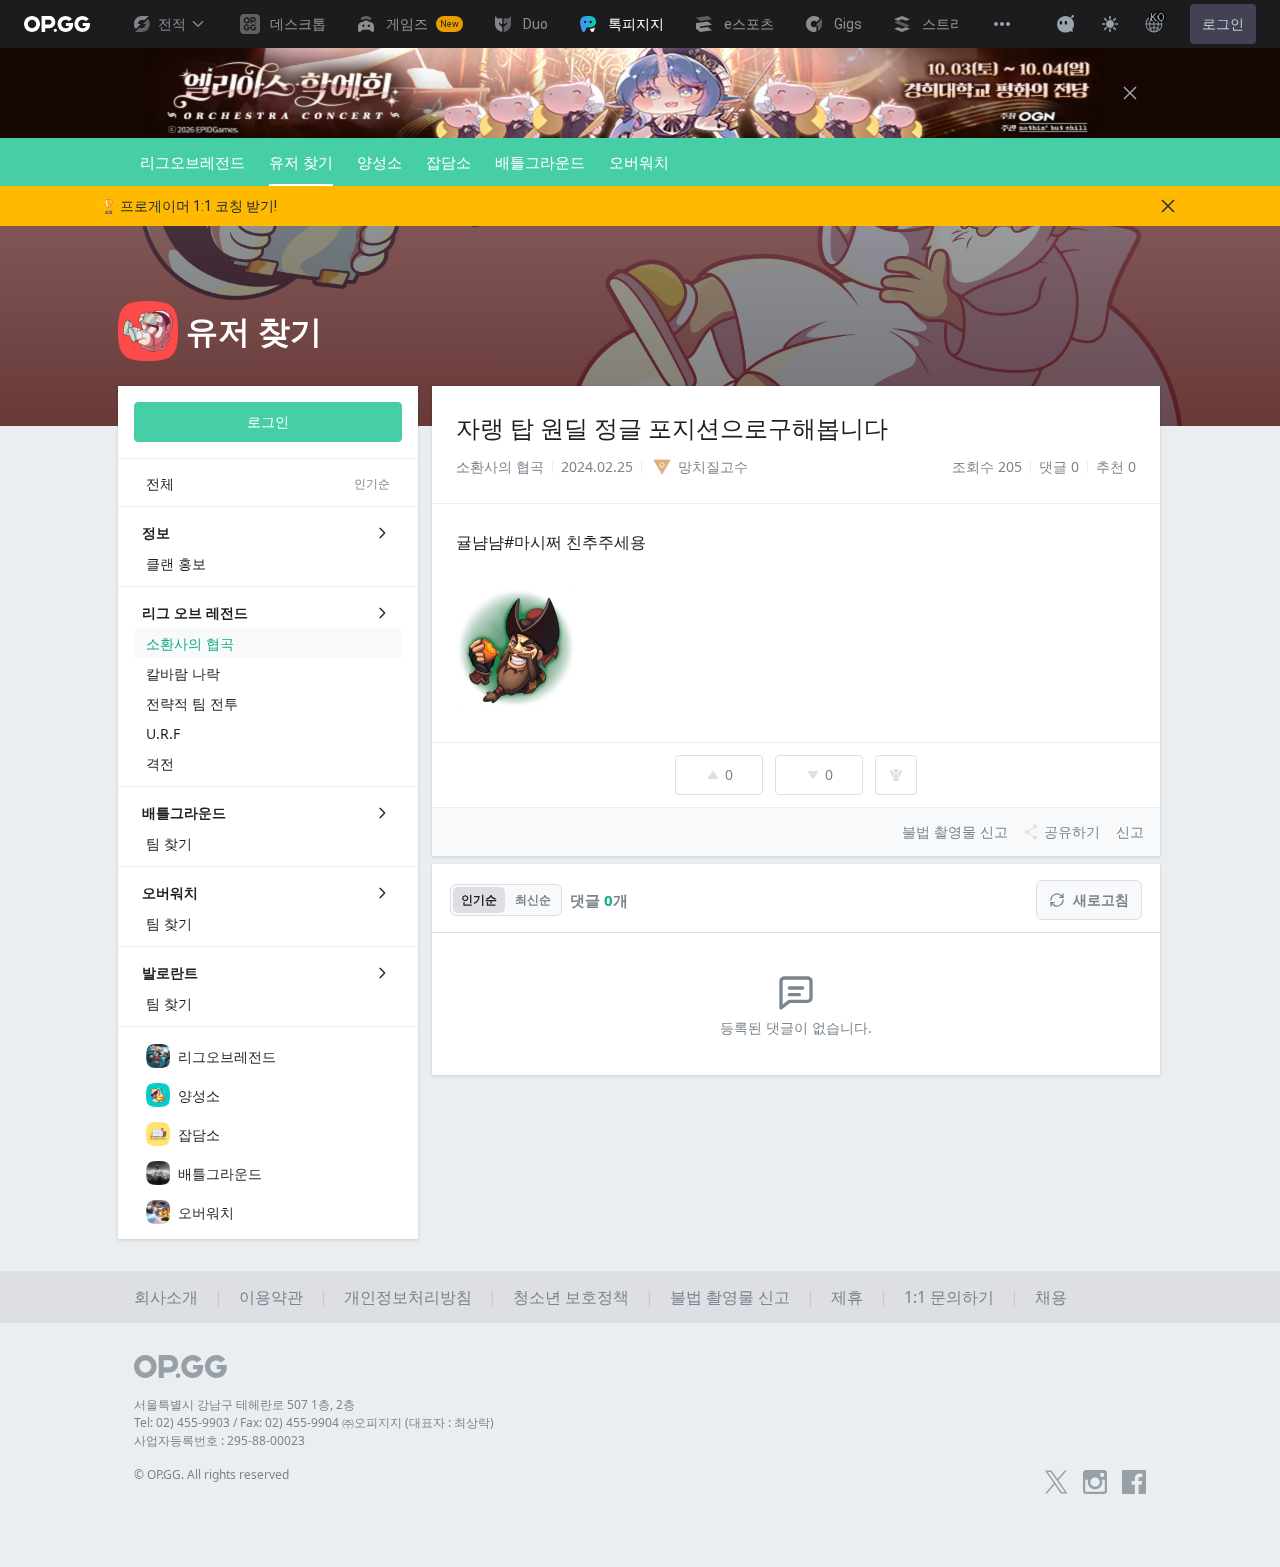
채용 (1051, 1297)
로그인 (1223, 24)
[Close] (1130, 93)
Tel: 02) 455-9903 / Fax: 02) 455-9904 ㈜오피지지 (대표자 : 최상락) (314, 1422)
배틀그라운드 (540, 162)
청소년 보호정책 (571, 1297)
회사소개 (166, 1297)
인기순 (479, 899)
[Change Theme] (1110, 24)
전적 (172, 24)
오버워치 (639, 162)
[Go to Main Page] (57, 24)
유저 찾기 (301, 162)
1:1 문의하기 (949, 1297)
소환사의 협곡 (500, 466)
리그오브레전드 (192, 162)
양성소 (379, 162)
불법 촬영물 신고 (730, 1297)
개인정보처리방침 (408, 1297)
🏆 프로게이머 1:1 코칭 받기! (188, 206)
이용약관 (271, 1297)
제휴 (847, 1297)
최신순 (533, 899)
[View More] (1002, 24)
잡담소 (448, 162)
